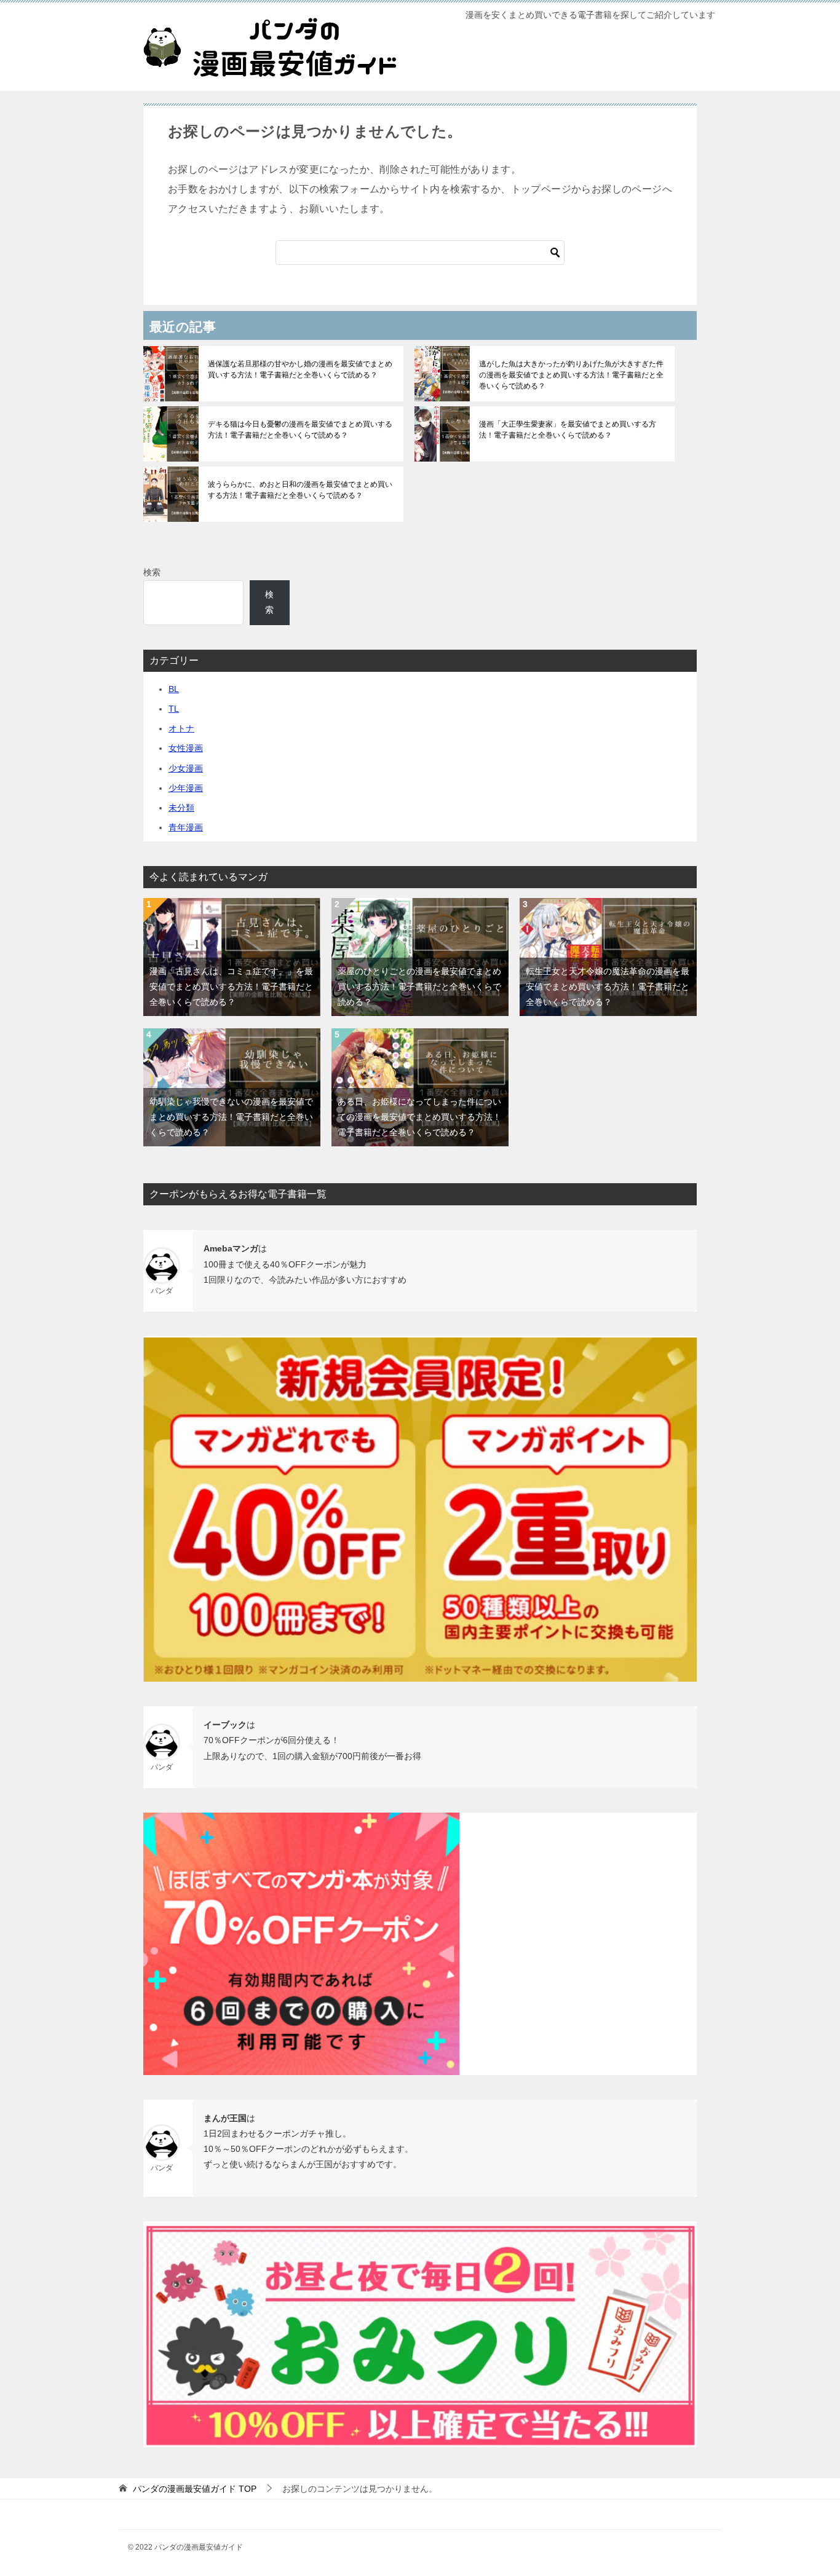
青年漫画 (186, 827)
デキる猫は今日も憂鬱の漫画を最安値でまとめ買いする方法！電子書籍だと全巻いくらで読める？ (300, 430)
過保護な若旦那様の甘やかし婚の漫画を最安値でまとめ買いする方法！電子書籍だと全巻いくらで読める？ (300, 369)
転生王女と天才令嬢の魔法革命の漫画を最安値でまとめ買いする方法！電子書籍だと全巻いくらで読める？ (608, 987)
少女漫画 (186, 768)
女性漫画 (186, 748)
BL (174, 689)
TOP (195, 2489)
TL (174, 709)
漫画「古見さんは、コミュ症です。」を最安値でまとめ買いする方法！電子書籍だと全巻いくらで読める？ (231, 987)
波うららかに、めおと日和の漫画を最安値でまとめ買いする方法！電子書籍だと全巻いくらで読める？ (300, 490)
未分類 (181, 808)
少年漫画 (186, 788)
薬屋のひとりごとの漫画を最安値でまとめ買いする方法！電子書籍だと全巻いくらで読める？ (419, 987)
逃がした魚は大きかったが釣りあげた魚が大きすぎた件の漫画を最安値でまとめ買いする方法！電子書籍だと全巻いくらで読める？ (571, 375)
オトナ (181, 728)
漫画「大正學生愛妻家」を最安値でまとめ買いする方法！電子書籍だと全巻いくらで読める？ (568, 430)
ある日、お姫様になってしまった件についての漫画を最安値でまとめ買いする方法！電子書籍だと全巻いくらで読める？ (419, 1117)
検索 (152, 572)
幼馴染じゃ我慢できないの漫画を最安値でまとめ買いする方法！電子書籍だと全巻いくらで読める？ (231, 1117)
